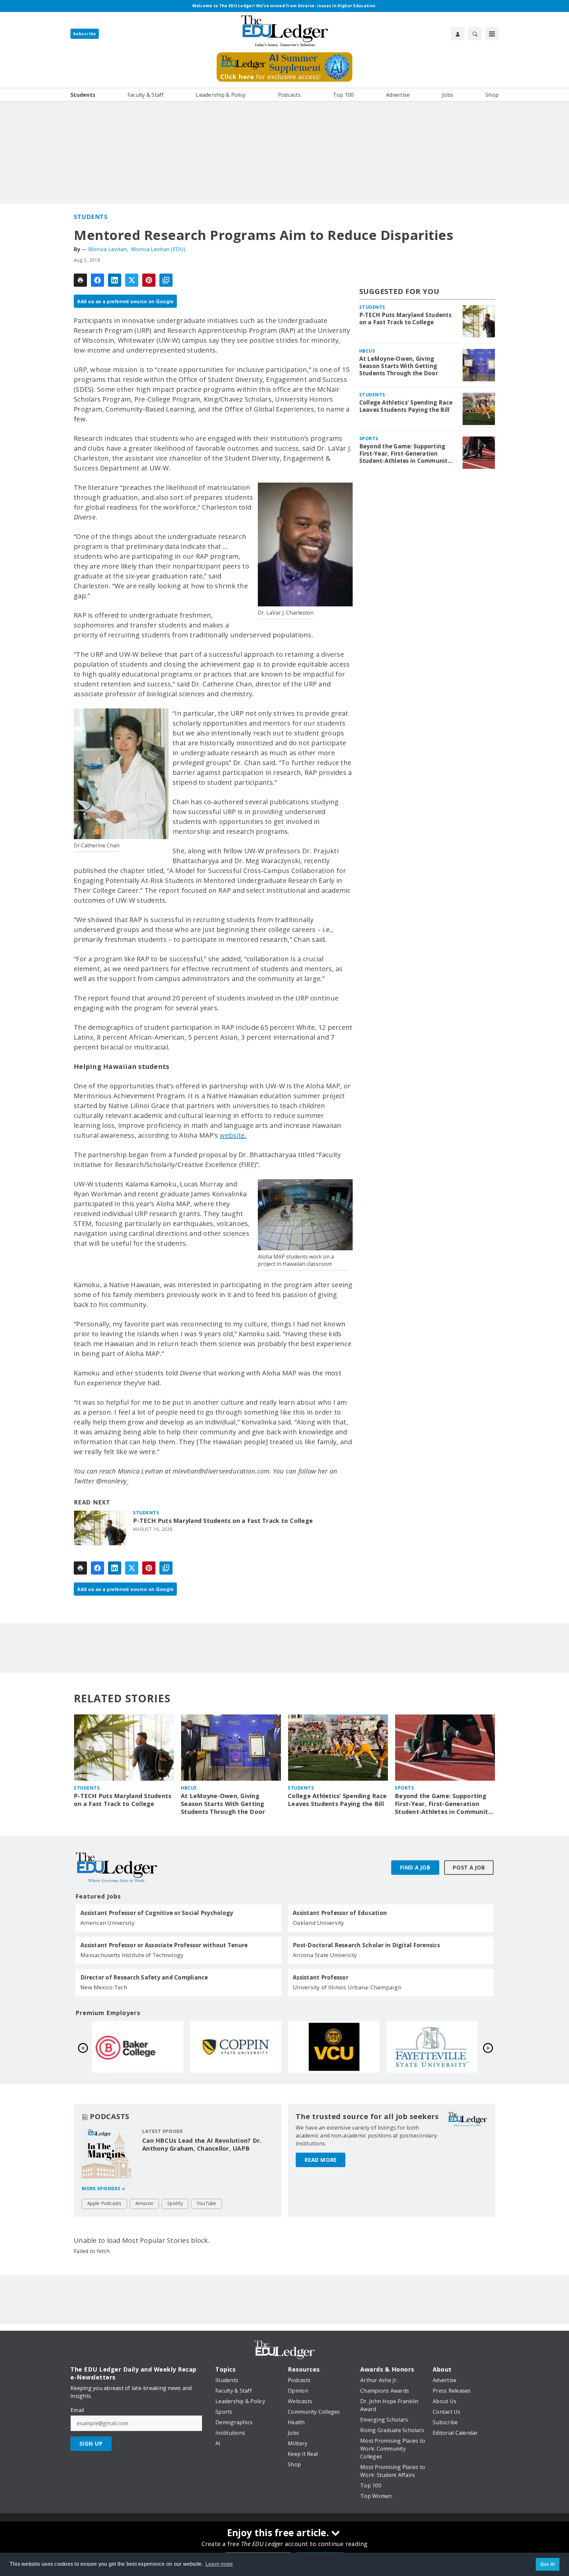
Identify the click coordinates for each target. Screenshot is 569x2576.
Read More (321, 2160)
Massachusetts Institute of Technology (132, 1955)
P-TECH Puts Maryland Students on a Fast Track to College (223, 1521)
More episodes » (103, 2188)
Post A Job (469, 1868)
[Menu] (492, 34)
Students (91, 217)
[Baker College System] (334, 2047)
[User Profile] (458, 34)
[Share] (97, 280)
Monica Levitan (108, 249)
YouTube (206, 2203)
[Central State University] (138, 2047)
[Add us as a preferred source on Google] (166, 280)
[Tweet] (132, 280)
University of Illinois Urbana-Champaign (347, 1987)
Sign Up (91, 2444)
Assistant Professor (321, 1978)
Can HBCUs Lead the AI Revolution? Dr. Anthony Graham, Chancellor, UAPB (202, 2144)
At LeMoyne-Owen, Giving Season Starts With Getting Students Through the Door (399, 366)
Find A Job (415, 1868)
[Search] (475, 34)
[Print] (80, 280)
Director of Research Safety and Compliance (144, 1978)
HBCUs (367, 351)
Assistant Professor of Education (340, 1913)
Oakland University (319, 1923)
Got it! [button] (548, 2564)
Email (77, 2410)
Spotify (175, 2203)
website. (233, 1135)
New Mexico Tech (104, 1987)
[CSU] (432, 2047)
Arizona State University (325, 1955)
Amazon (145, 2203)
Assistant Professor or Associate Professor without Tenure (164, 1945)
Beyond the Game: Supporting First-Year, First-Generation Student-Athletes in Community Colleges (405, 454)
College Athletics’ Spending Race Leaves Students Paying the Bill (406, 406)
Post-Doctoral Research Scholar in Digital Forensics (366, 1945)
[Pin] (149, 280)
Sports (369, 438)
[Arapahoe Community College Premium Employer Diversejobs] (236, 2047)
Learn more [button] (219, 2564)
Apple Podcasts (104, 2203)
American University (108, 1923)
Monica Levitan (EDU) (158, 249)
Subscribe (85, 34)
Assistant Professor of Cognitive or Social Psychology (157, 1913)
